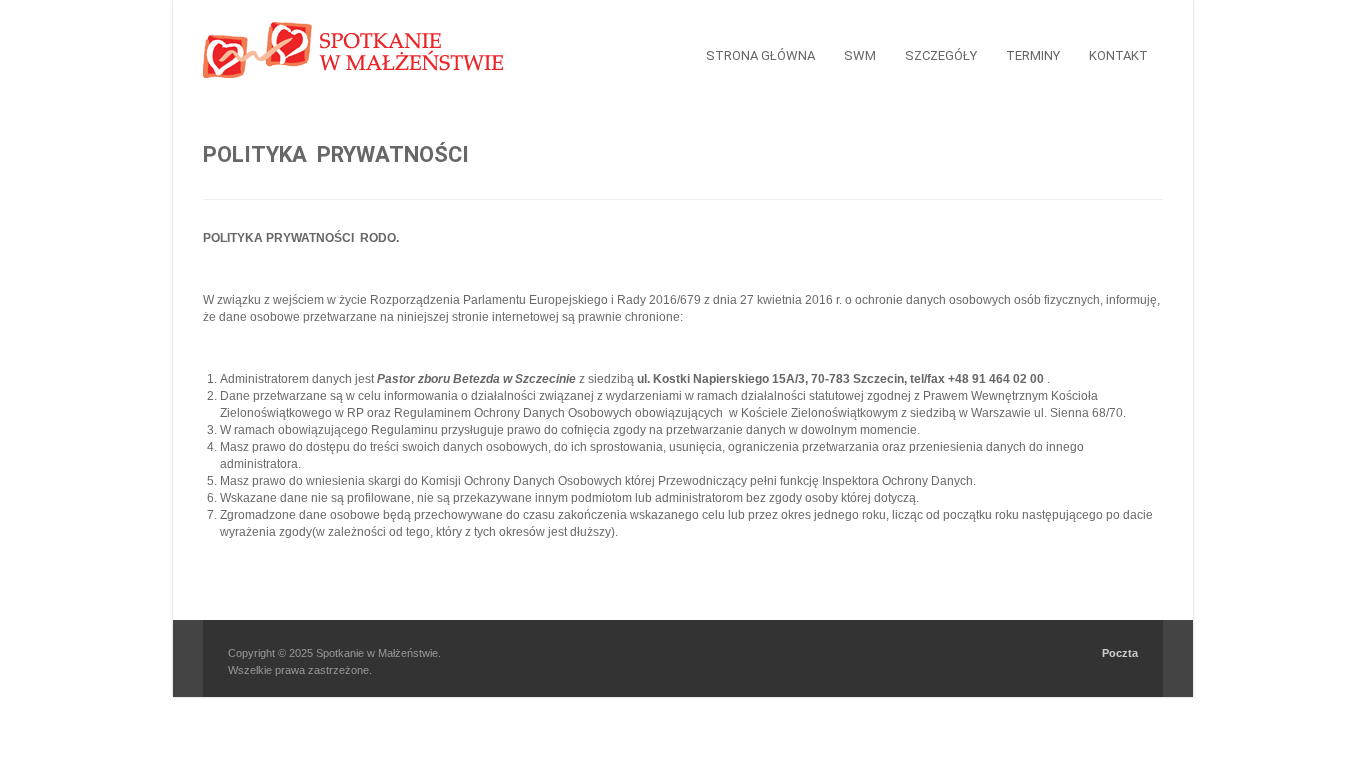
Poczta (1120, 653)
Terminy (1033, 55)
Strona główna (760, 55)
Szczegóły (941, 55)
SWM (860, 55)
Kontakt (1118, 55)
